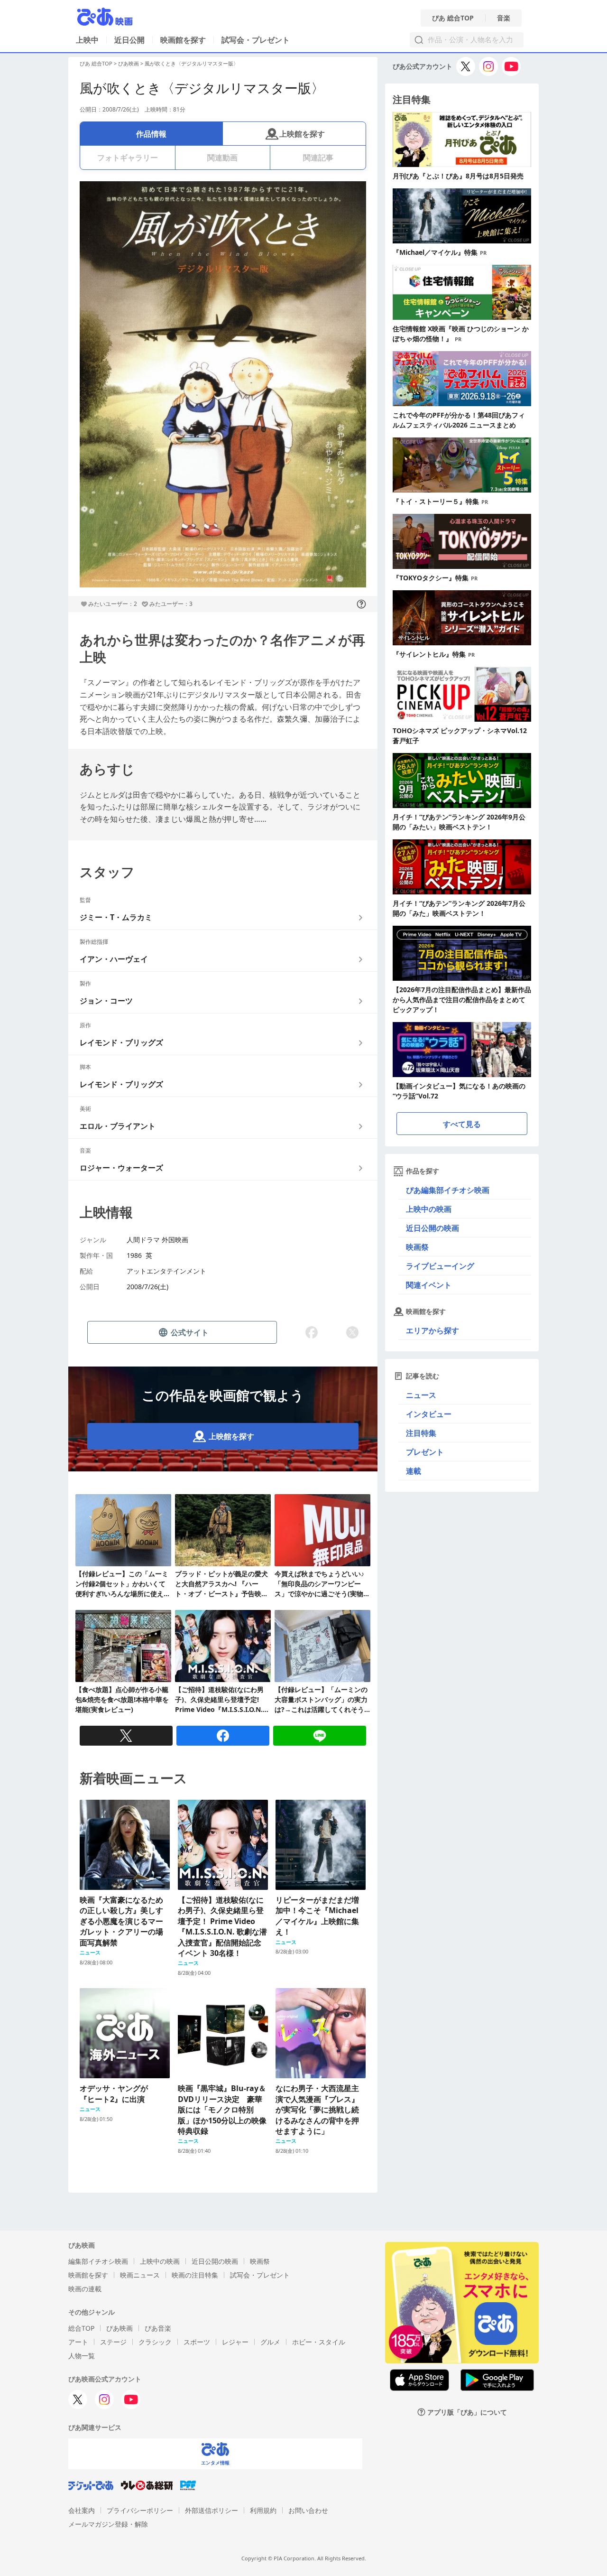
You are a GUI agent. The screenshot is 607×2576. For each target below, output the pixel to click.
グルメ (270, 2342)
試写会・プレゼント (256, 40)
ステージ (113, 2342)
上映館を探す (302, 134)
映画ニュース (140, 2275)
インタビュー (429, 1414)
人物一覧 (82, 2356)
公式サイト (190, 1332)
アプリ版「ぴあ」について (467, 2412)
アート (78, 2342)
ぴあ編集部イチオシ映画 (448, 1190)
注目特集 (421, 1433)
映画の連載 (85, 2289)
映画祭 (417, 1247)
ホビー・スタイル (319, 2342)
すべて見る (462, 1124)
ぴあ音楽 (158, 2328)
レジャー (235, 2342)
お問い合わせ (308, 2510)
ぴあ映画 (129, 63)
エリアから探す (432, 1330)
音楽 (504, 18)
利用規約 (263, 2510)
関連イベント (429, 1285)
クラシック (155, 2342)
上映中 (87, 40)
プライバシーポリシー (140, 2510)
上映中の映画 (429, 1209)
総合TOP (81, 2328)
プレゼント (425, 1452)
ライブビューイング (440, 1266)
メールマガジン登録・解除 (108, 2524)
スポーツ (197, 2342)
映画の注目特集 (195, 2275)
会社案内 (82, 2510)
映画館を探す (183, 40)
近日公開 (129, 40)
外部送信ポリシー (212, 2510)
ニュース (421, 1395)
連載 (414, 1471)
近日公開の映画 (432, 1228)
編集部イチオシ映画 (98, 2261)
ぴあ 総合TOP (453, 18)
